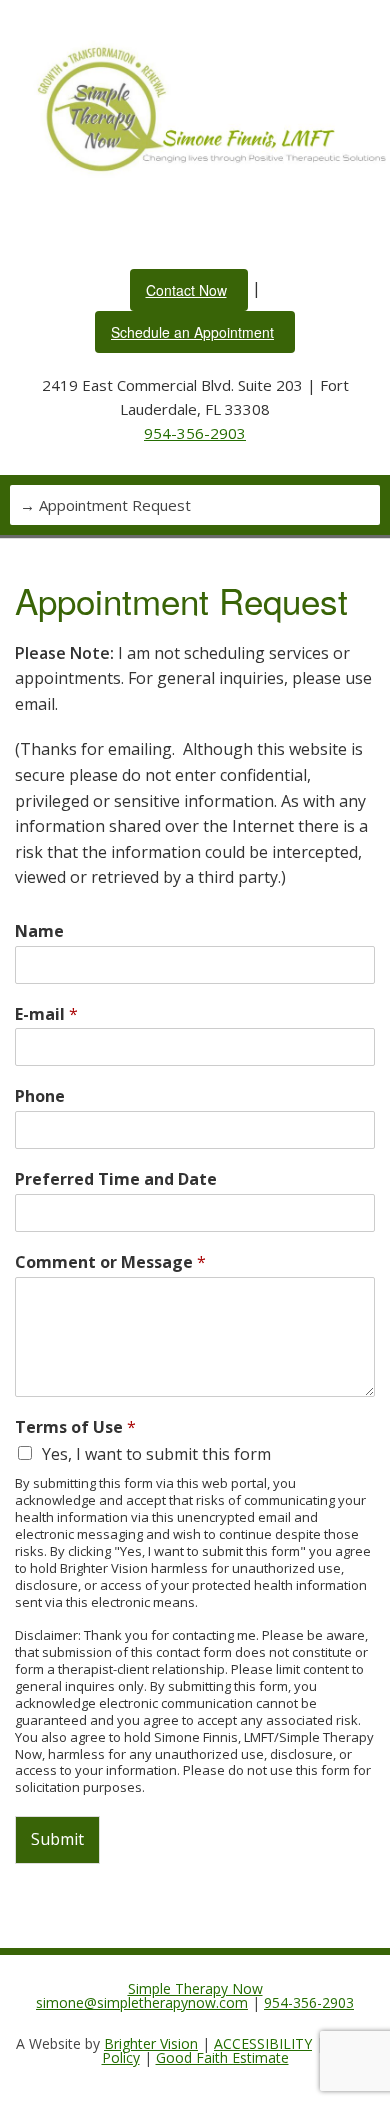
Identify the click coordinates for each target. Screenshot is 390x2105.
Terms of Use (75, 1427)
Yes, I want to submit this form (156, 1454)
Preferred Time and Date (116, 1179)
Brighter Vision (151, 2043)
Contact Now (186, 290)
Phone (40, 1096)
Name (39, 931)
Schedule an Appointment (192, 332)
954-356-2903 (195, 433)
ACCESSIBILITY (263, 2043)
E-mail (46, 1014)
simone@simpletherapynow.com (142, 2002)
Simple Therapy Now (195, 1988)
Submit (57, 1839)
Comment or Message (110, 1262)
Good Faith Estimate (222, 2057)
